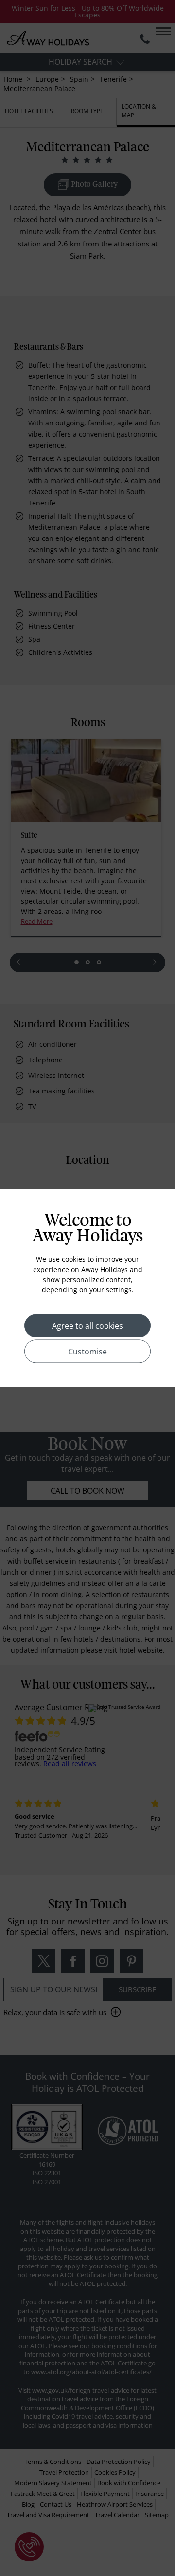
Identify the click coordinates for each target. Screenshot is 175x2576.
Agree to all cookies (87, 1326)
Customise (87, 1352)
